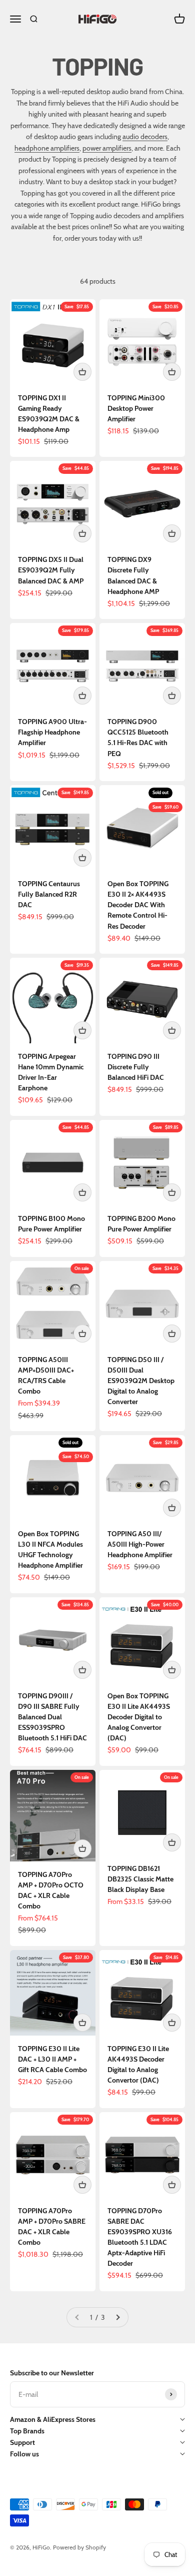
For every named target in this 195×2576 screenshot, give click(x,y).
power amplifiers (107, 148)
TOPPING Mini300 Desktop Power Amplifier (136, 408)
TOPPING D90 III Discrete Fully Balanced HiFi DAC (136, 1067)
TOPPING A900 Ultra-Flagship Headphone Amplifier (52, 732)
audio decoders (145, 137)
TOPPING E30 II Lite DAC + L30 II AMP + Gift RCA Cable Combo (52, 2059)
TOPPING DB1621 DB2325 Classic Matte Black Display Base (140, 1879)
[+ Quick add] (82, 372)
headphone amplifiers (47, 148)
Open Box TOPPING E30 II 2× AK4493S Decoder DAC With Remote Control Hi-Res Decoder (138, 905)
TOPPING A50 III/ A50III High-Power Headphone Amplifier (140, 1544)
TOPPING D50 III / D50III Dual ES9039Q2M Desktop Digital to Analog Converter (141, 1381)
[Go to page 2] (117, 2318)
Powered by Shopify (79, 2547)
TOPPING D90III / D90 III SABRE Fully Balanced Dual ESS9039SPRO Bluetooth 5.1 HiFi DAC (52, 1717)
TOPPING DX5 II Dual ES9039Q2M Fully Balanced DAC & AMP (51, 570)
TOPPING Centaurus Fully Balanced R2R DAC (49, 894)
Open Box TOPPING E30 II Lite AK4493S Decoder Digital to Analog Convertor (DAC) (139, 1717)
